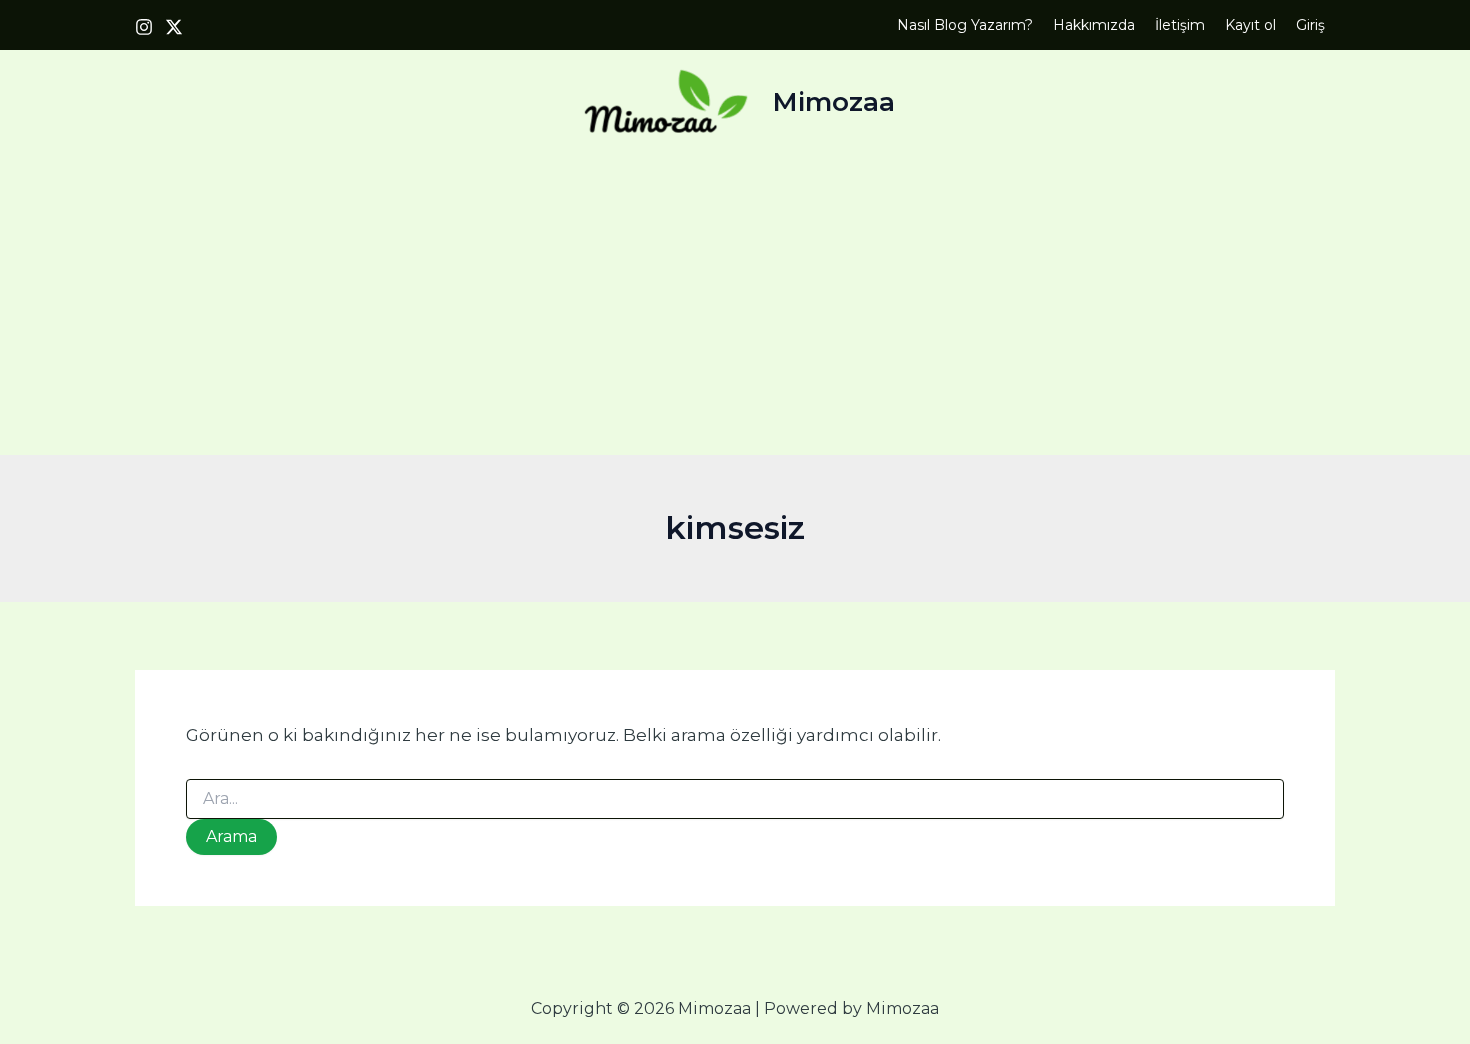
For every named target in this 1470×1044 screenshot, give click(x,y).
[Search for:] (735, 799)
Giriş (1310, 25)
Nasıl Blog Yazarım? (965, 25)
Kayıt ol (1250, 25)
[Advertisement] (735, 305)
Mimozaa (834, 102)
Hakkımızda (1094, 25)
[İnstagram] (144, 27)
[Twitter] (174, 27)
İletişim (1180, 25)
